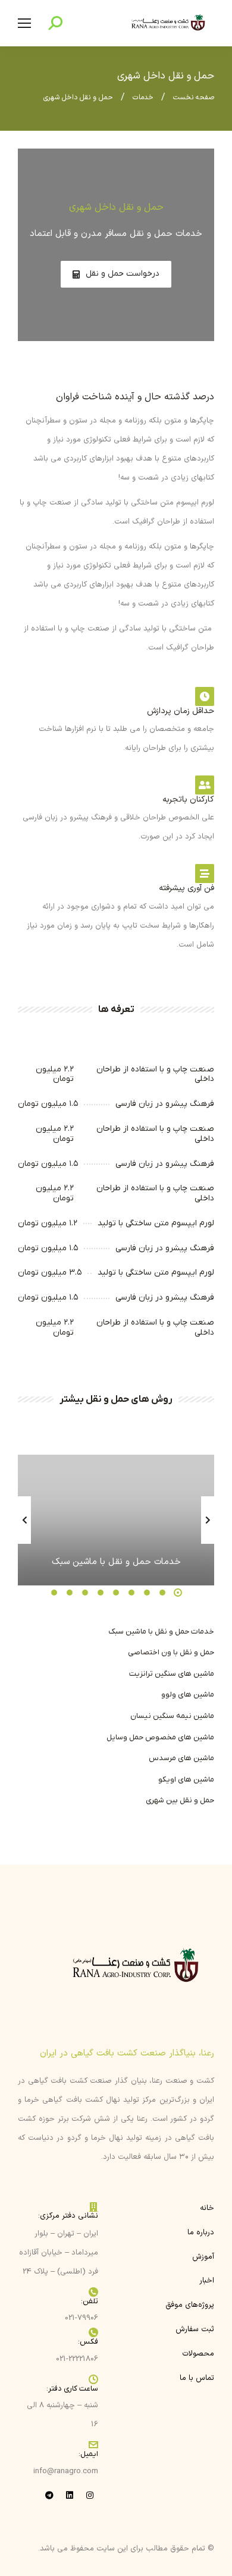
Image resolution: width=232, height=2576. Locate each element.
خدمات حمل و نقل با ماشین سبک (161, 1631)
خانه (207, 2208)
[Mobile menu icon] (24, 23)
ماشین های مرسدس (181, 1758)
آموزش (203, 2257)
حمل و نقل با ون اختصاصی (171, 1652)
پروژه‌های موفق (190, 2305)
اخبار (207, 2281)
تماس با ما (197, 2378)
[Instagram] (90, 2495)
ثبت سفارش (195, 2329)
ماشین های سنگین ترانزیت (172, 1674)
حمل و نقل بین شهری (180, 1800)
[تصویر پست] (116, 1520)
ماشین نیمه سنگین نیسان (172, 1716)
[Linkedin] (70, 2495)
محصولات (198, 2354)
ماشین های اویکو (186, 1779)
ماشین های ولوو (188, 1694)
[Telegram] (49, 2495)
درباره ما (201, 2233)
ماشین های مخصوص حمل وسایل (160, 1737)
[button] (178, 1593)
